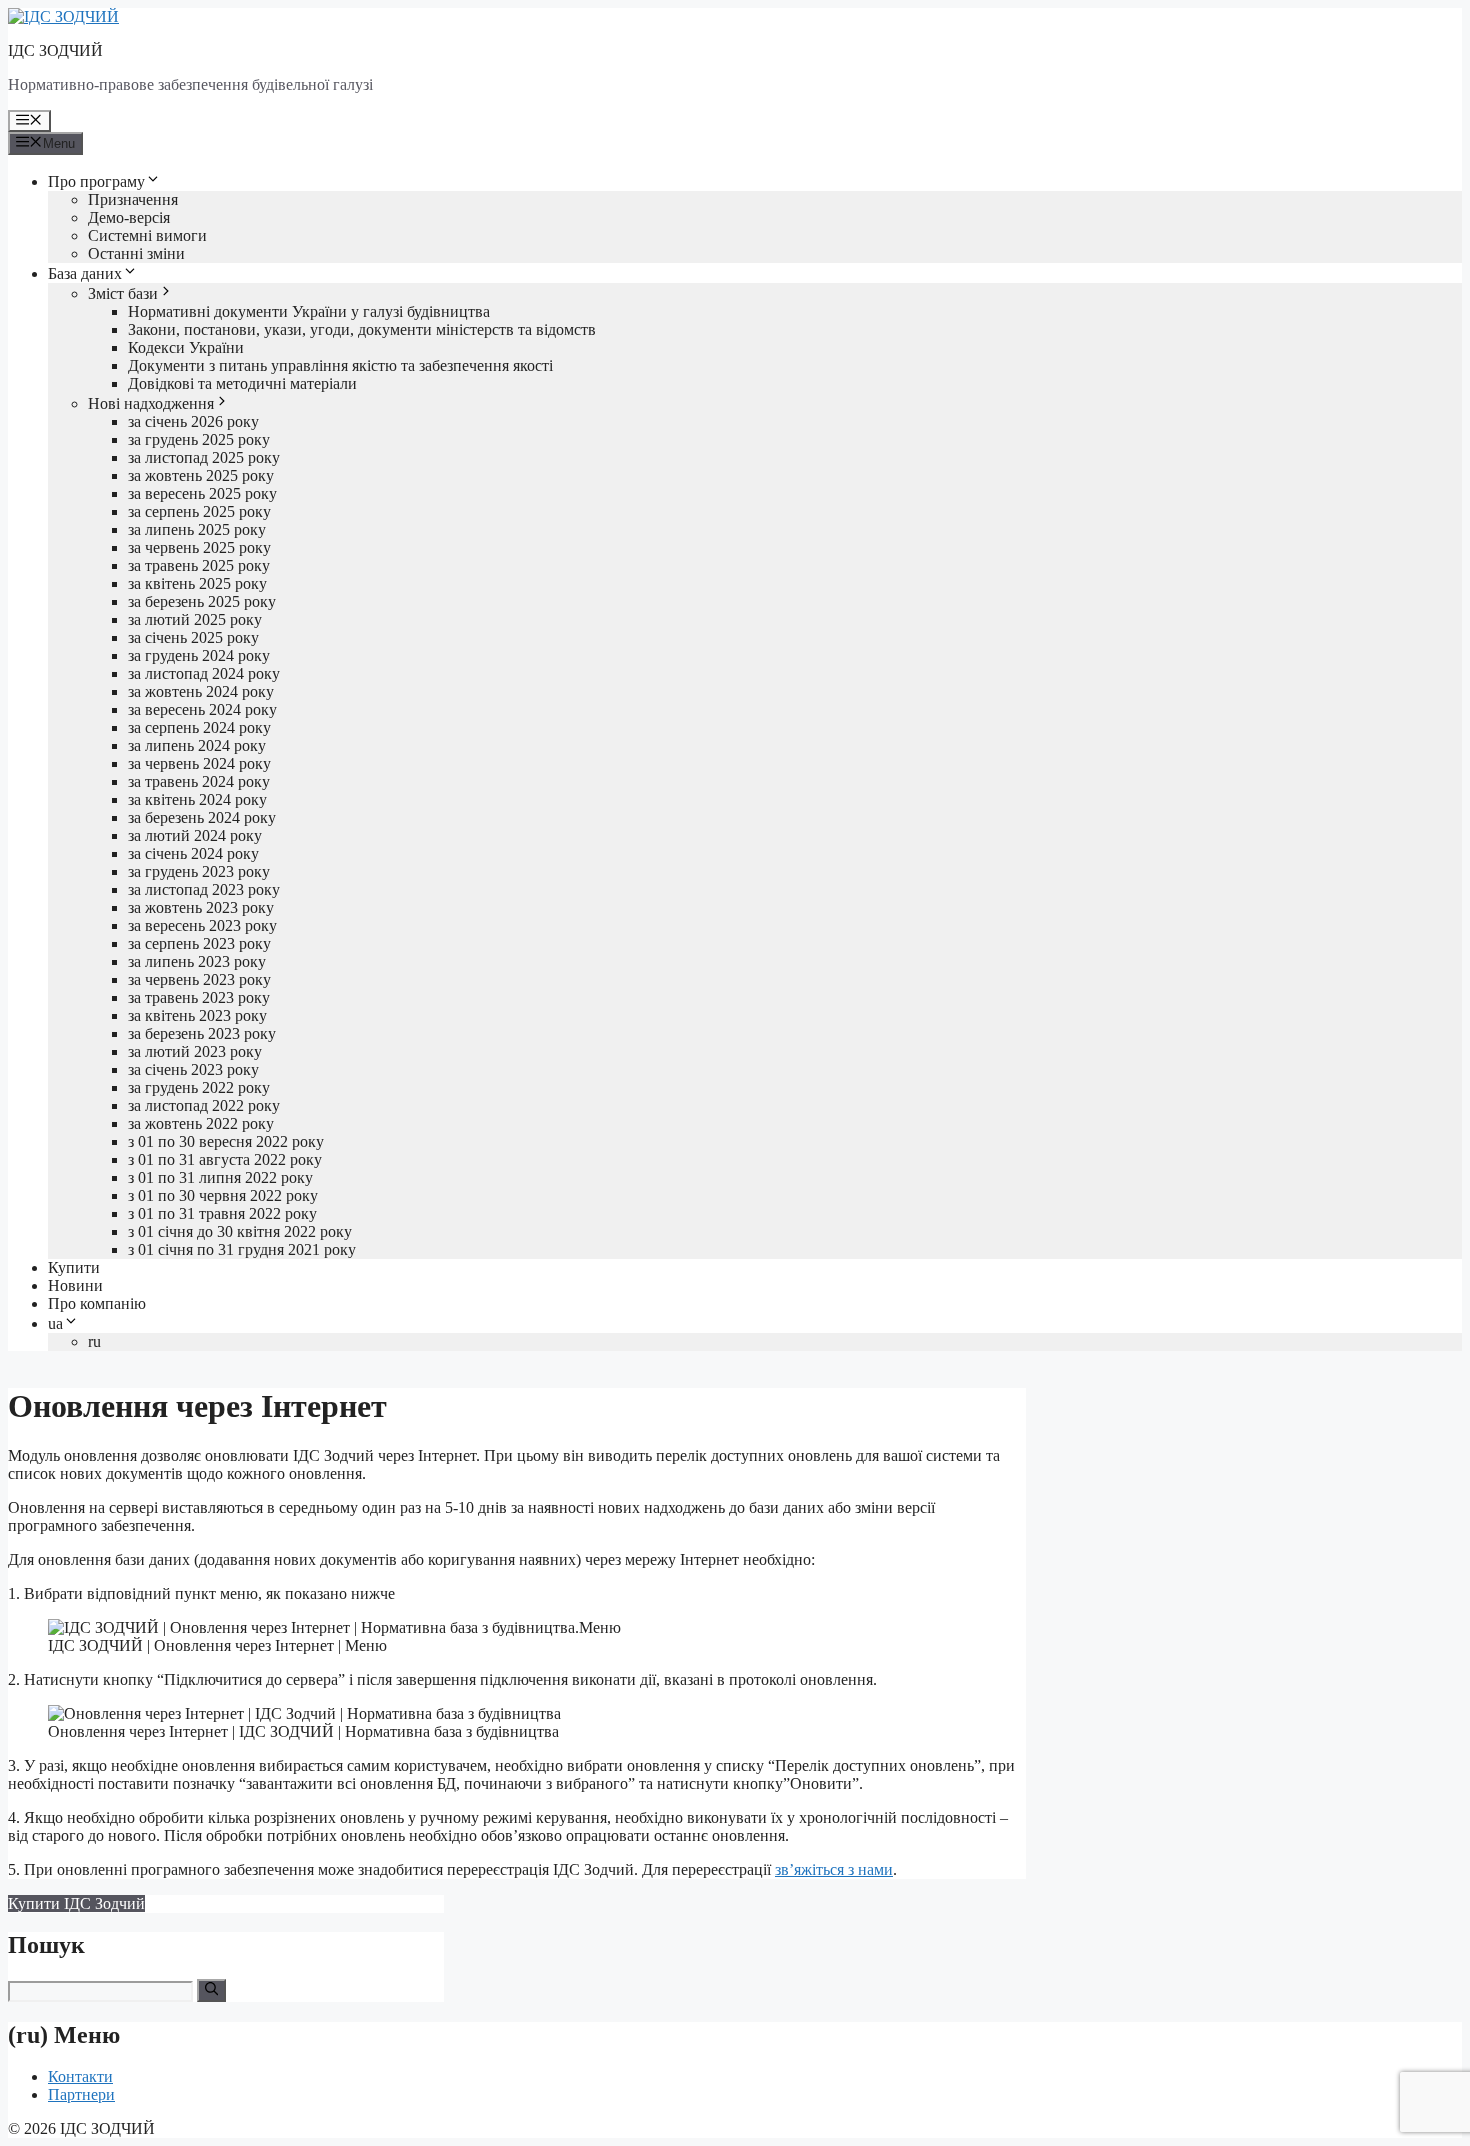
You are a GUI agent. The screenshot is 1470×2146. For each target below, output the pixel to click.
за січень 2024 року (193, 853)
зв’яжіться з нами (834, 1869)
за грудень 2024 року (199, 655)
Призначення (133, 199)
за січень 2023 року (193, 1069)
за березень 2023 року (202, 1033)
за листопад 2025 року (204, 457)
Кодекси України (186, 347)
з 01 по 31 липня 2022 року (220, 1177)
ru (94, 1341)
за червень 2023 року (199, 979)
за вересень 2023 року (202, 925)
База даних (85, 273)
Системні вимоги (147, 235)
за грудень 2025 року (199, 439)
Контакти (80, 2076)
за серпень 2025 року (199, 511)
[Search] (211, 1990)
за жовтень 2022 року (201, 1123)
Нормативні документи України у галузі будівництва (309, 311)
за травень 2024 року (199, 781)
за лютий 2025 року (195, 619)
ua (55, 1323)
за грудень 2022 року (199, 1087)
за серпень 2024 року (199, 727)
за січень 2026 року (193, 421)
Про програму (96, 181)
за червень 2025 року (199, 547)
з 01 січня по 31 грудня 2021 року (242, 1249)
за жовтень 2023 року (201, 907)
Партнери (81, 2094)
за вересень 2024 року (202, 709)
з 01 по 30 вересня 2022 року (226, 1141)
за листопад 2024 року (204, 673)
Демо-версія (129, 217)
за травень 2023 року (199, 997)
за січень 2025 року (193, 637)
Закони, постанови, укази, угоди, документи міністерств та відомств (362, 329)
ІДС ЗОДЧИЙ (55, 50)
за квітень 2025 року (197, 583)
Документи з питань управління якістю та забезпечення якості (340, 365)
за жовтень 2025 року (201, 475)
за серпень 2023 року (199, 943)
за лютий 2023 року (195, 1051)
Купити (74, 1267)
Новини (75, 1285)
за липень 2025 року (197, 529)
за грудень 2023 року (199, 871)
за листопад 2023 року (204, 889)
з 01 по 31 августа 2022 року (225, 1159)
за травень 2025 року (199, 565)
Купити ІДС (76, 1903)
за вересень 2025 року (202, 493)
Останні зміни (136, 253)
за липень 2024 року (197, 745)
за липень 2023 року (197, 961)
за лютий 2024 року (195, 835)
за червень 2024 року (199, 763)
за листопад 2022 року (204, 1105)
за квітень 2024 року (197, 799)
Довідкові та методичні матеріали (242, 383)
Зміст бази (123, 293)
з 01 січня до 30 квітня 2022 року (240, 1231)
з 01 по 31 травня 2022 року (222, 1213)
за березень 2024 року (202, 817)
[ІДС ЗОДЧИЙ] (63, 16)
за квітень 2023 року (197, 1015)
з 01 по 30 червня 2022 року (223, 1195)
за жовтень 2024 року (201, 691)
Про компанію (97, 1303)
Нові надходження (151, 403)
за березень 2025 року (202, 601)
